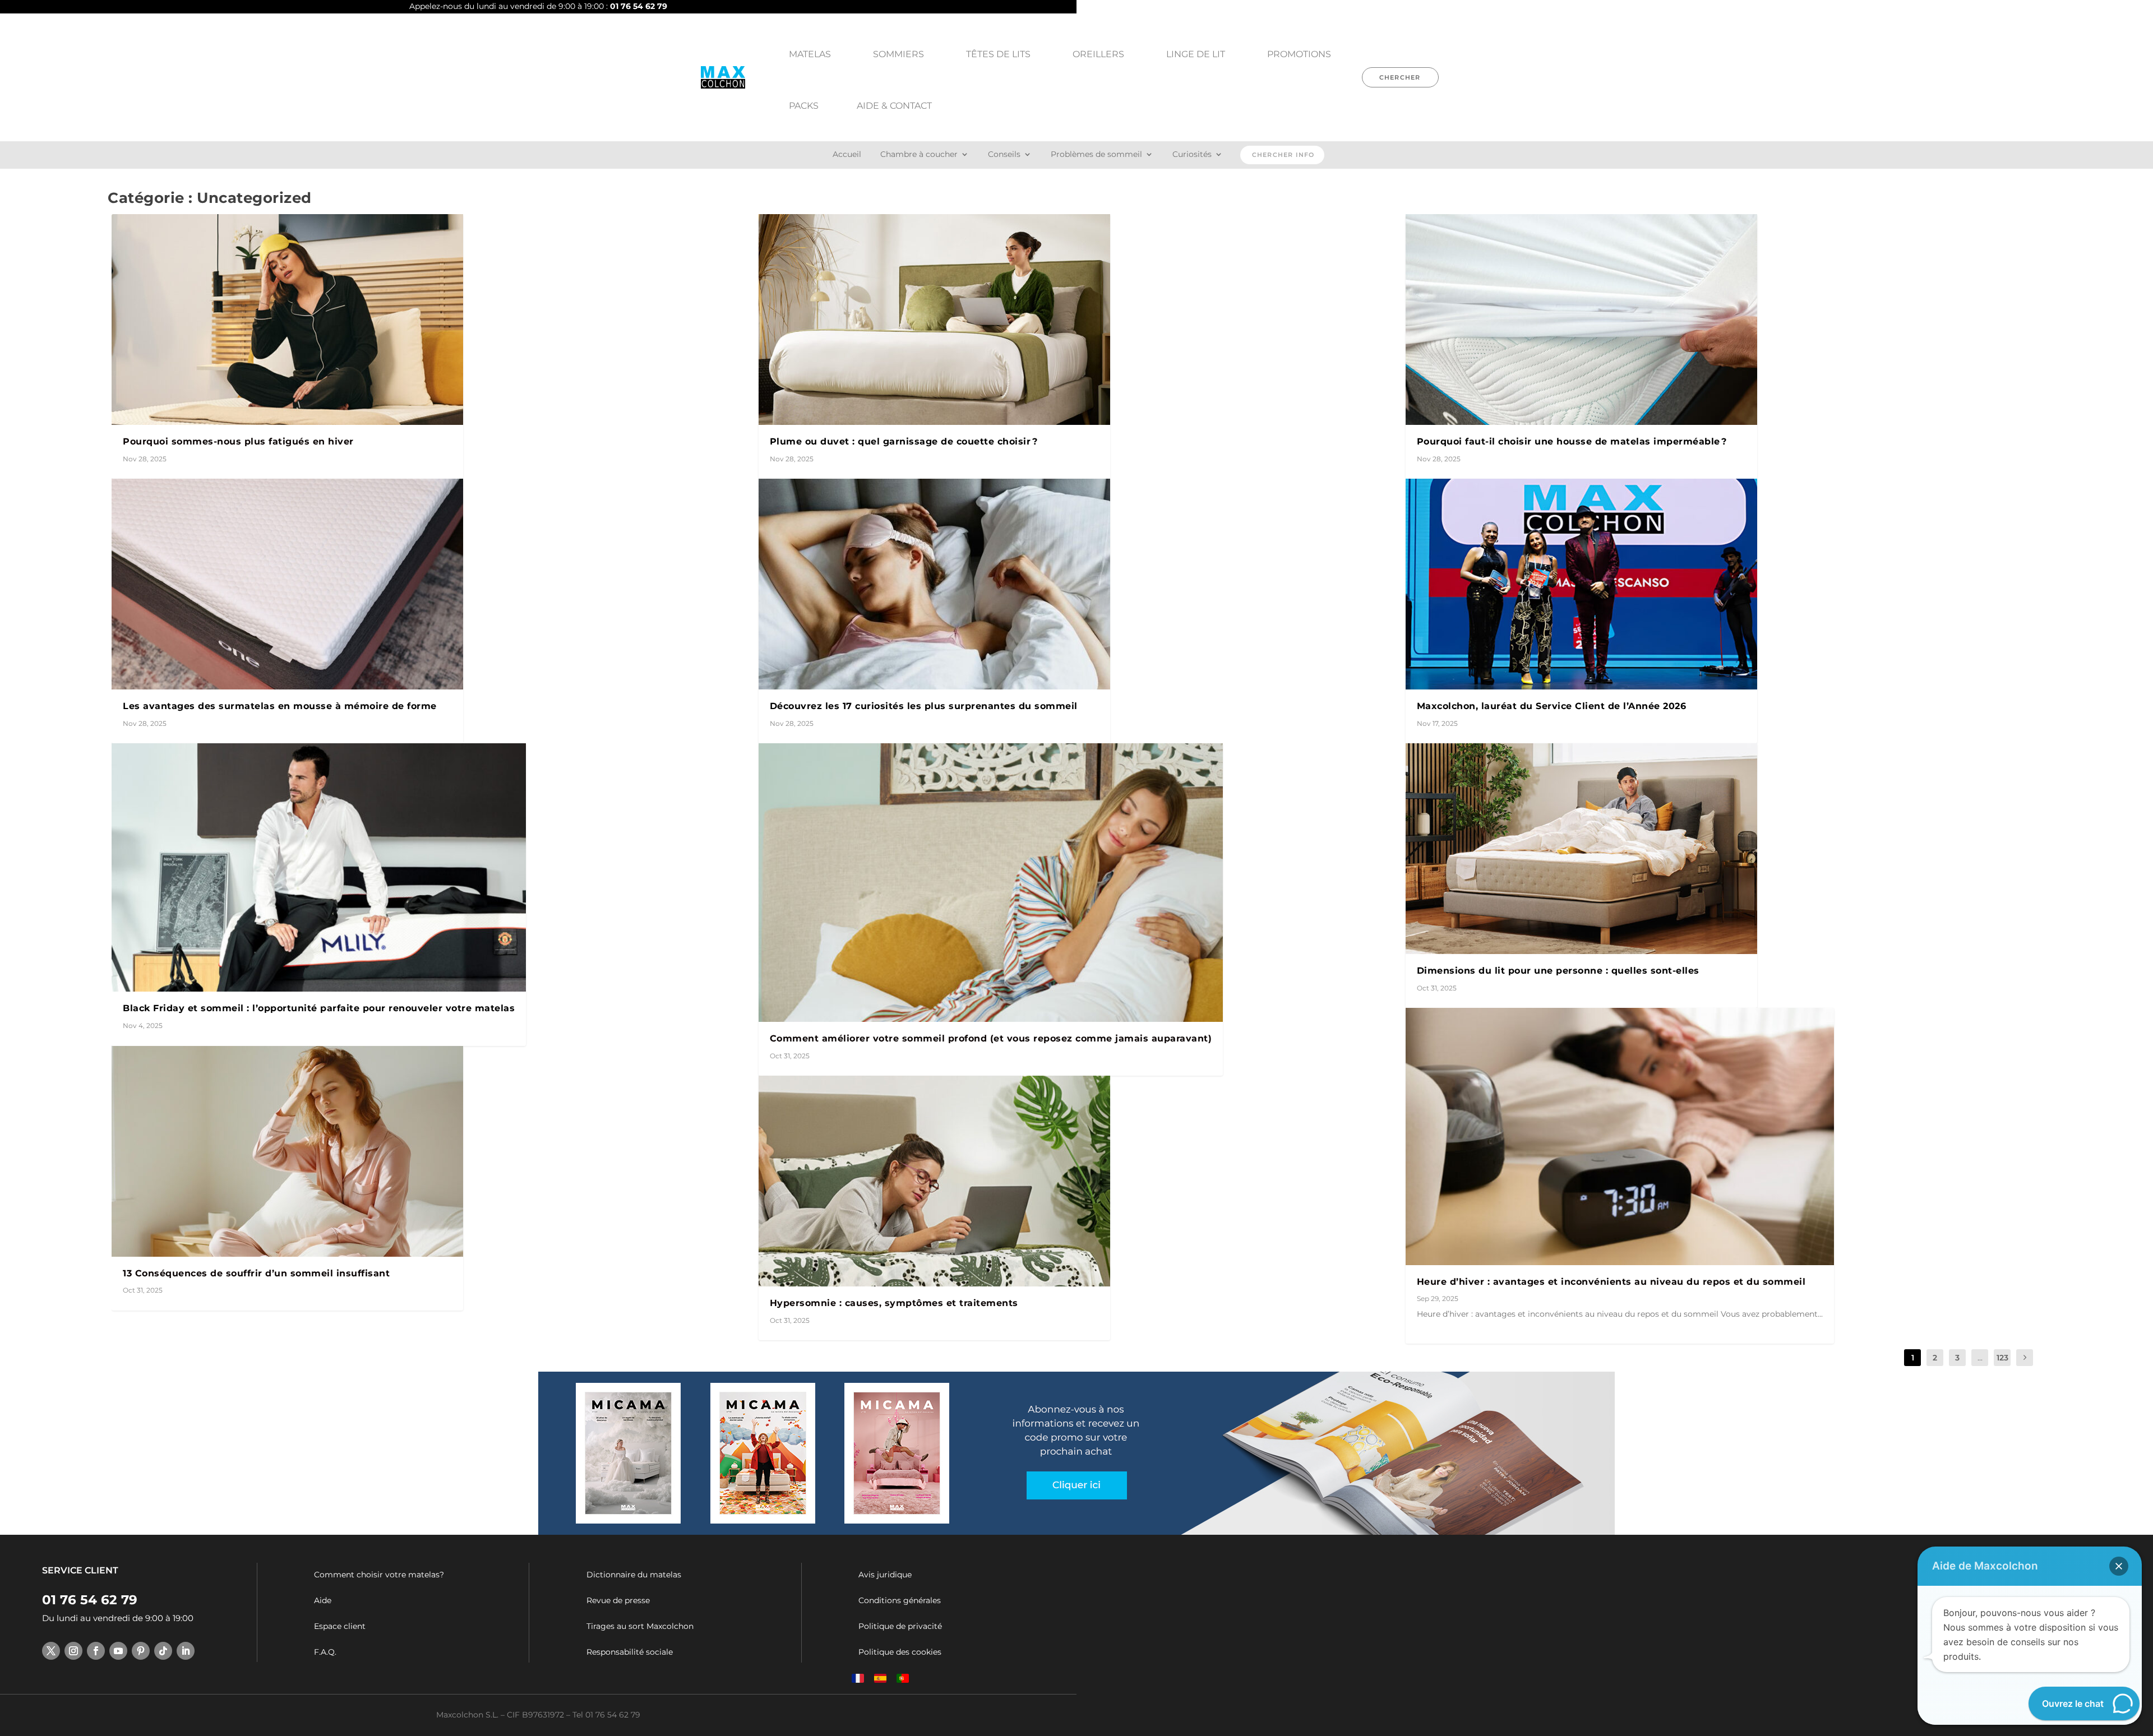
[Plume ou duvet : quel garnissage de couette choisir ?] (934, 320)
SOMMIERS (898, 54)
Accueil (847, 155)
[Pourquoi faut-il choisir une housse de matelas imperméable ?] (1581, 320)
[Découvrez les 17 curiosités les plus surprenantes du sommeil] (934, 584)
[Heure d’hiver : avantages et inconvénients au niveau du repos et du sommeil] (1620, 1136)
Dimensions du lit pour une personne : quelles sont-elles (1558, 971)
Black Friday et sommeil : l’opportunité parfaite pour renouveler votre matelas (319, 1008)
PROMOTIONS (1299, 54)
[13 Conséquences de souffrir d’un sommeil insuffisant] (287, 1151)
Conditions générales (900, 1600)
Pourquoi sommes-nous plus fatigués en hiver (238, 441)
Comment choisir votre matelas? (379, 1575)
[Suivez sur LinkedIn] (186, 1651)
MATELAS (810, 54)
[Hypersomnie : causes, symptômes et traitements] (934, 1181)
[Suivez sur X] (51, 1651)
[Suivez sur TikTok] (163, 1651)
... (1980, 1358)
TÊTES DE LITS (998, 54)
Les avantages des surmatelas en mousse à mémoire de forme (280, 706)
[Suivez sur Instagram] (73, 1651)
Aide (323, 1600)
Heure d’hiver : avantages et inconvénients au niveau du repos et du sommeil (1611, 1282)
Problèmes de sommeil (1096, 155)
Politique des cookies (900, 1652)
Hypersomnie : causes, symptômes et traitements (894, 1303)
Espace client (340, 1626)
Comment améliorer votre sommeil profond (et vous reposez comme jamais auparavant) (991, 1038)
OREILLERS (1098, 54)
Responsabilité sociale (630, 1652)
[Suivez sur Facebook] (96, 1651)
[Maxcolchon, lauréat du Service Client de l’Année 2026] (1581, 584)
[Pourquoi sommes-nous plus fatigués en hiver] (287, 320)
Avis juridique (885, 1575)
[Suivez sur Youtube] (118, 1651)
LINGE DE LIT (1196, 54)
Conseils (1004, 155)
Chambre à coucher (919, 155)
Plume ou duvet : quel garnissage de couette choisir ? (904, 441)
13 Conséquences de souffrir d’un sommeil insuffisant (256, 1273)
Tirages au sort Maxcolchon (640, 1626)
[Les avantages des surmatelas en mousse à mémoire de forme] (287, 584)
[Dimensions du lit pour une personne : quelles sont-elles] (1581, 849)
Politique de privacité (900, 1626)
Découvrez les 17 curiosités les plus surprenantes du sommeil (924, 706)
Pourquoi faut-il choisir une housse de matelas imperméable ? (1572, 441)
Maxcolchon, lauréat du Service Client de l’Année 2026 (1552, 706)
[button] (2119, 1566)
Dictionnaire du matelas (634, 1575)
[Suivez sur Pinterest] (141, 1651)
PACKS (804, 106)
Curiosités (1192, 155)
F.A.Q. (325, 1652)
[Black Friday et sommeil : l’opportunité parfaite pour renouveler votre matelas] (319, 867)
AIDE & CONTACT (894, 106)
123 (2002, 1358)
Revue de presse (618, 1600)
